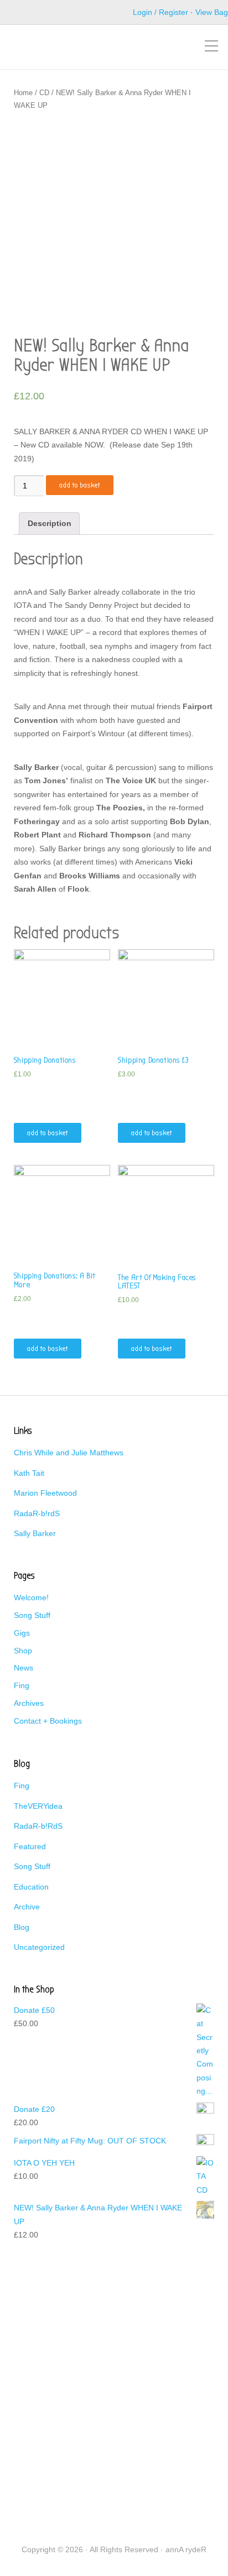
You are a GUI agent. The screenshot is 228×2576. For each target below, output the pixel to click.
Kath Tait (29, 1473)
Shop (23, 1651)
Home (23, 93)
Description (50, 523)
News (24, 1668)
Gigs (22, 1633)
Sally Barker (35, 1533)
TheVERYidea (38, 1806)
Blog (22, 1927)
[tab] (49, 524)
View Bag (212, 12)
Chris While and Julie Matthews (69, 1453)
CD (44, 93)
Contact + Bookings (48, 1721)
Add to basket (80, 485)
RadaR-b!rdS (37, 1513)
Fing (22, 1685)
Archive (27, 1907)
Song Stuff (32, 1615)
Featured (30, 1846)
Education (31, 1887)
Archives (29, 1703)
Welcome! (31, 1597)
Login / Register (160, 12)
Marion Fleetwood (45, 1493)
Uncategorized (39, 1947)
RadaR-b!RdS (38, 1826)
